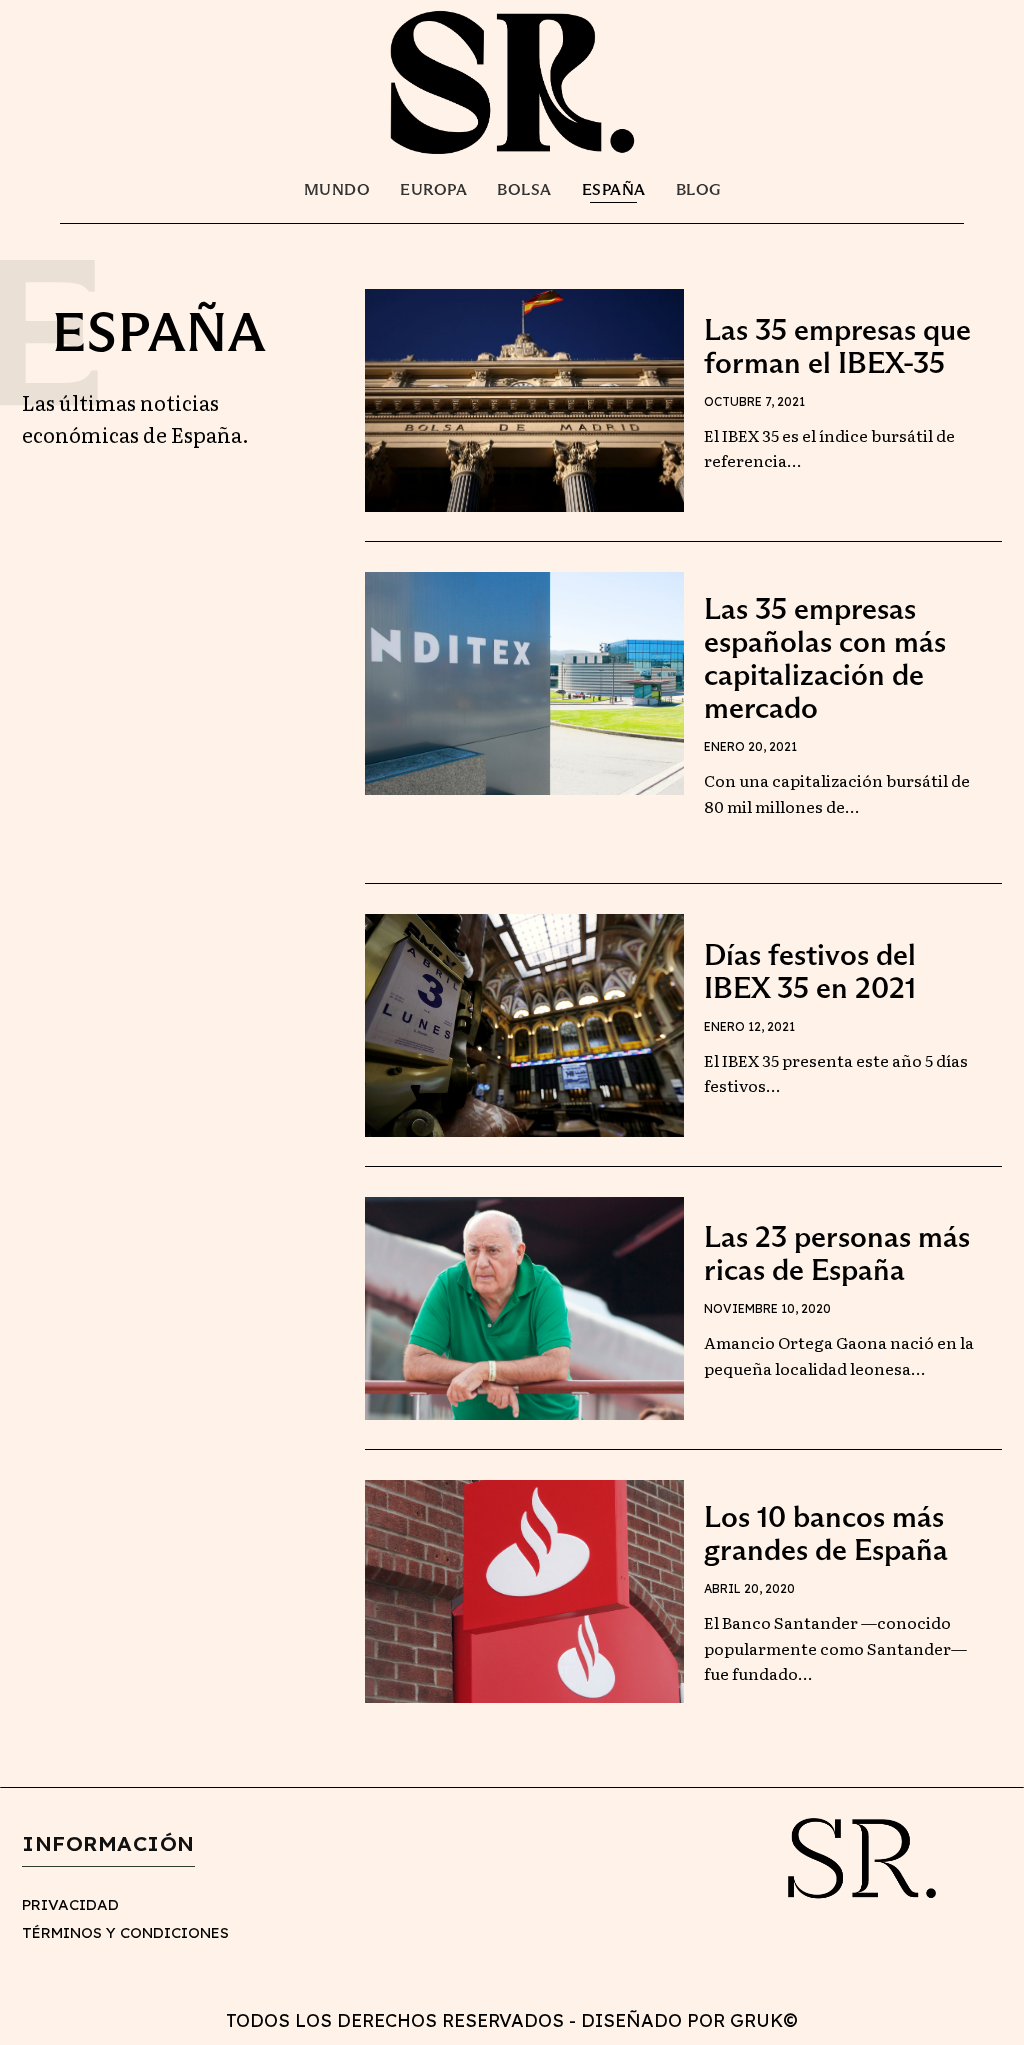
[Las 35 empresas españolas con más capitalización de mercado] (524, 683)
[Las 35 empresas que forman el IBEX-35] (524, 400)
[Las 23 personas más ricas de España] (524, 1308)
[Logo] (511, 82)
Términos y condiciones (125, 1932)
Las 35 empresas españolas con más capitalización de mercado (825, 658)
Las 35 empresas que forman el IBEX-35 (837, 346)
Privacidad (70, 1904)
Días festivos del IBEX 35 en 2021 (810, 971)
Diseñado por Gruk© (689, 2020)
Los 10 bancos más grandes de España (826, 1533)
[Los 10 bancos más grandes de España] (524, 1591)
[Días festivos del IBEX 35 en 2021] (524, 1025)
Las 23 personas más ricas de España (837, 1253)
